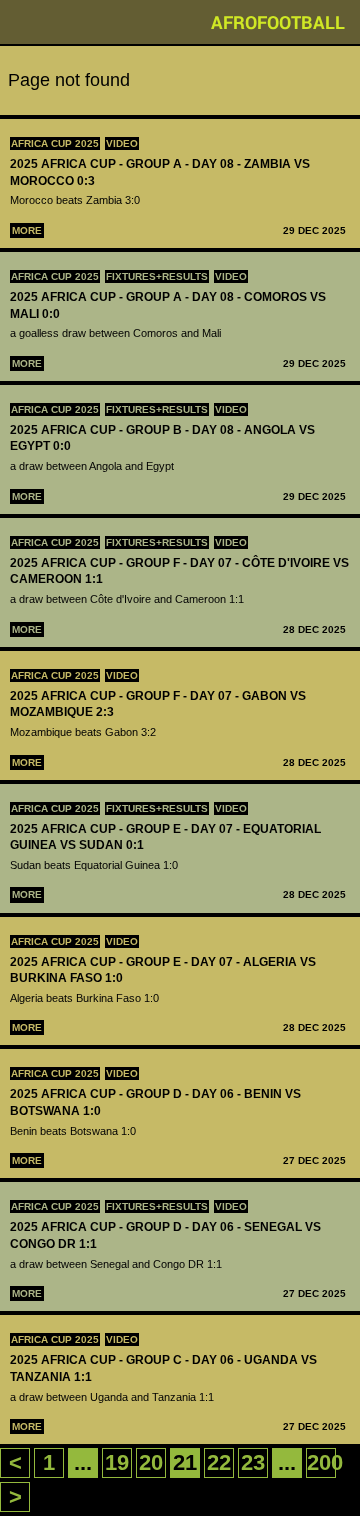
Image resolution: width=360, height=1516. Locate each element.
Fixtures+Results (157, 276)
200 (325, 1462)
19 (117, 1462)
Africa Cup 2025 (55, 143)
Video (122, 143)
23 (253, 1462)
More (27, 230)
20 (151, 1462)
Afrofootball (278, 22)
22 (219, 1462)
